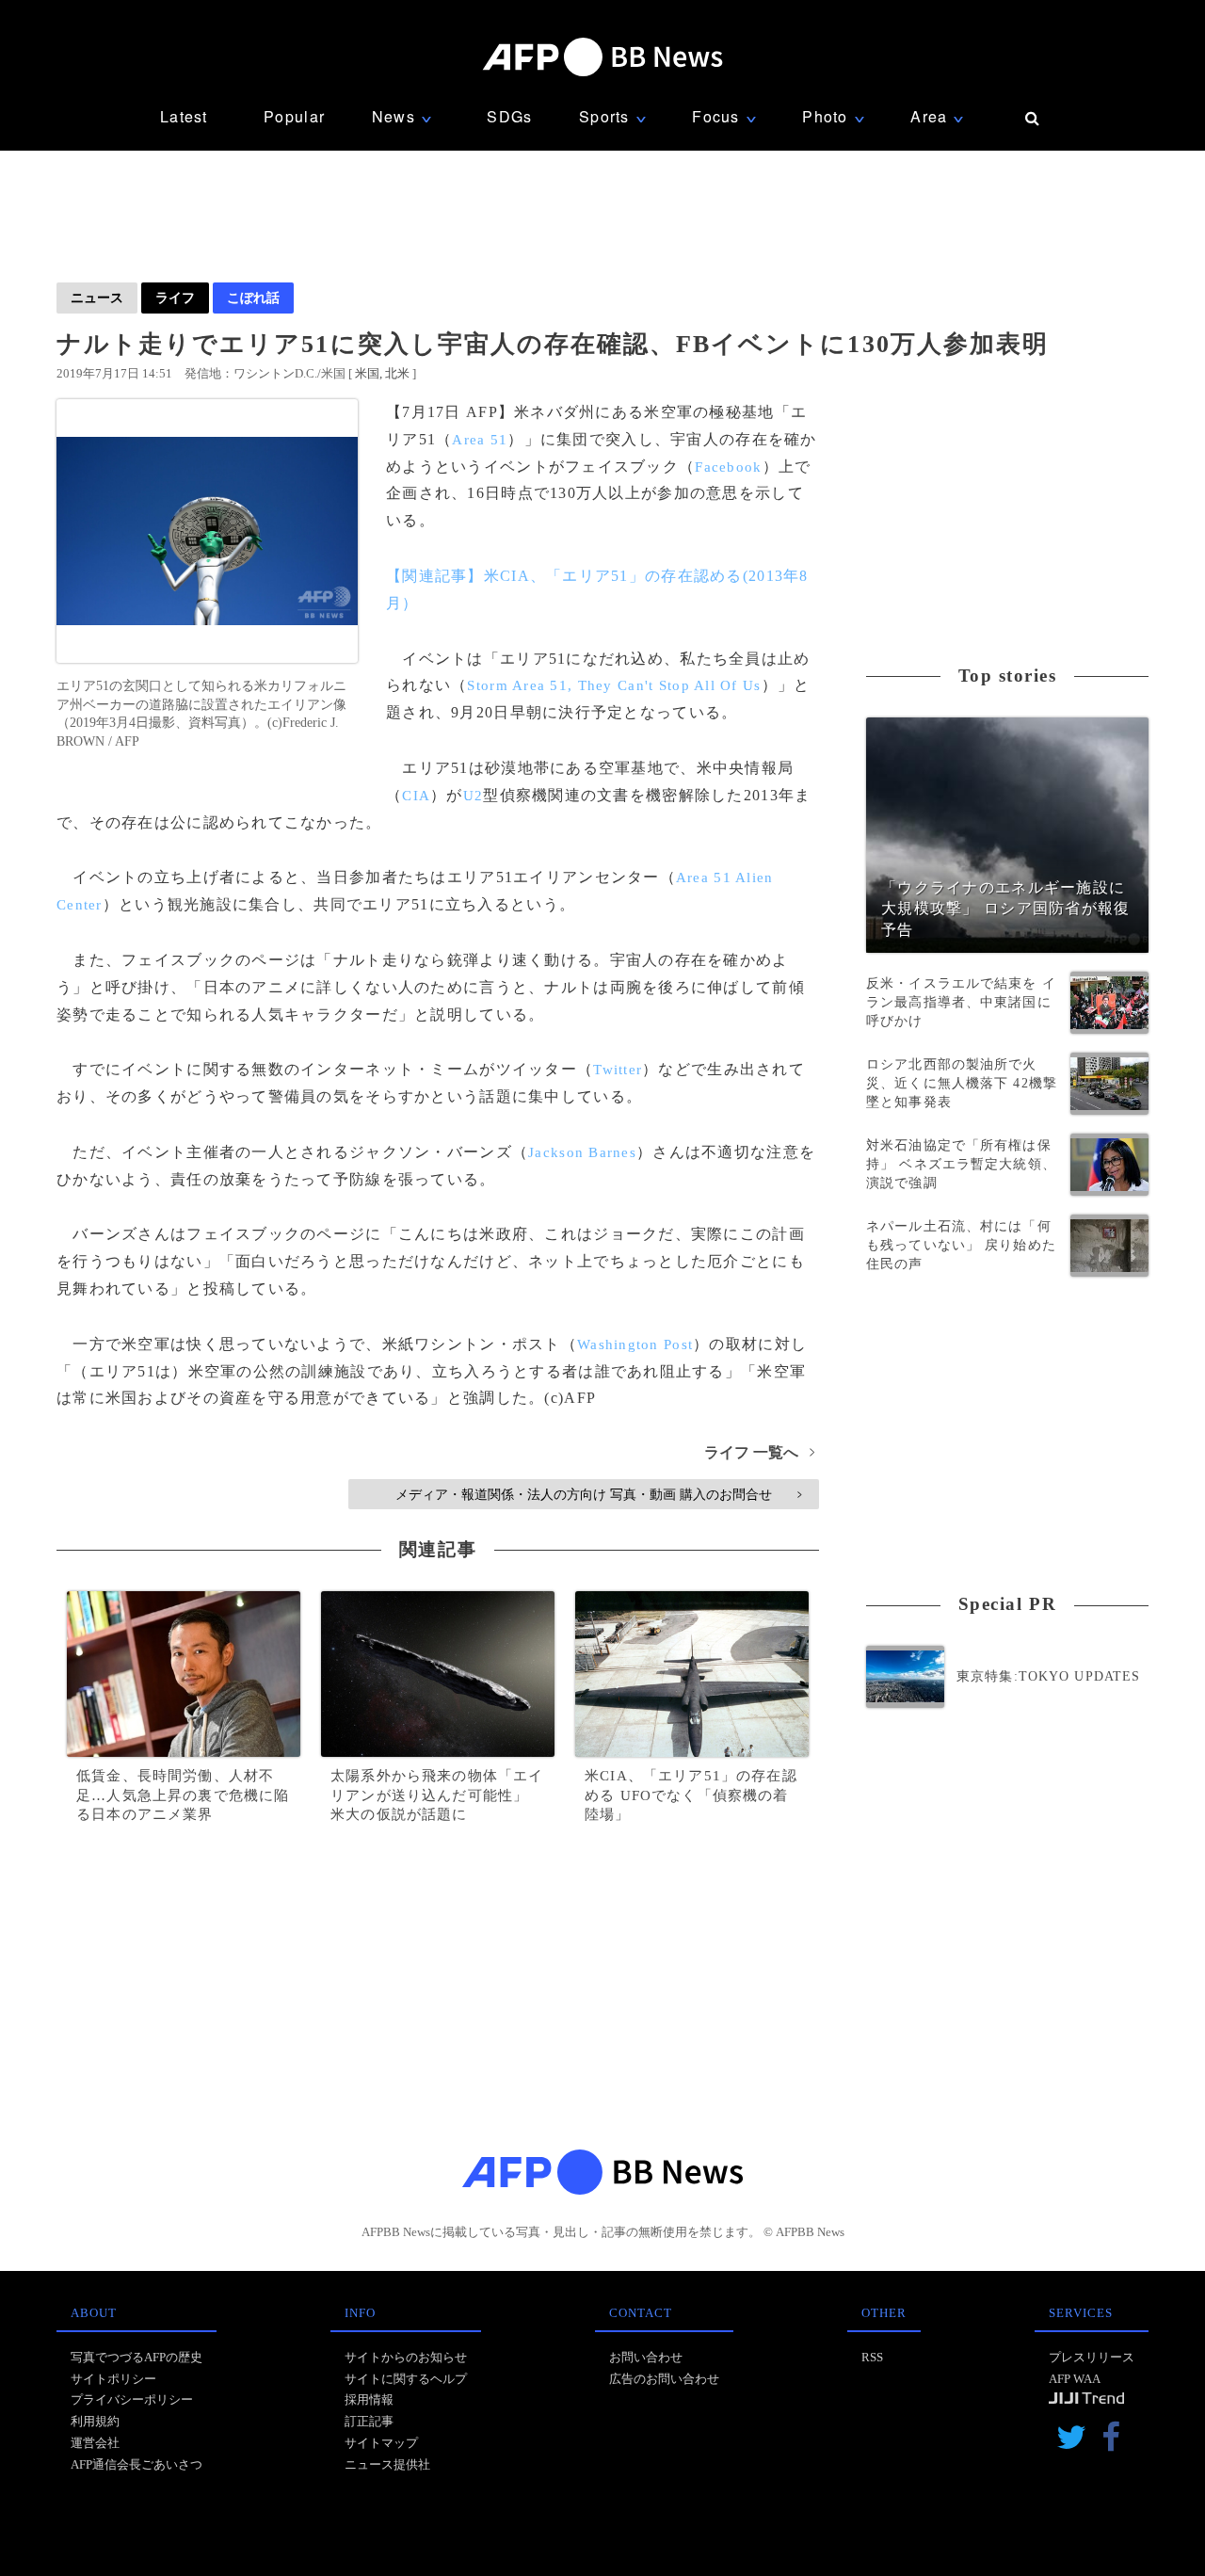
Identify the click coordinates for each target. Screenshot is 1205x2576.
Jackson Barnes (582, 1152)
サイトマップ (381, 2443)
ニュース (97, 298)
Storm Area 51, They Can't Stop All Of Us (614, 685)
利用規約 (95, 2421)
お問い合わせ (646, 2357)
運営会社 (95, 2443)
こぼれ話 (253, 298)
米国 (367, 373)
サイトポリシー (113, 2379)
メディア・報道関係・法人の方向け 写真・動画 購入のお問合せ (598, 1494)
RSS (872, 2357)
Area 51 (480, 440)
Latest (184, 116)
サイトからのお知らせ (406, 2357)
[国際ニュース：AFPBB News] (602, 57)
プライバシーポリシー (132, 2399)
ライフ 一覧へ (759, 1452)
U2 (474, 796)
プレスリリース (1092, 2357)
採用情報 (369, 2399)
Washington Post (635, 1344)
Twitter (618, 1070)
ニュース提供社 (387, 2464)
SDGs (509, 116)
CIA (416, 796)
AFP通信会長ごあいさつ (137, 2464)
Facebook (728, 467)
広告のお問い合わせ (664, 2379)
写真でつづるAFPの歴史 (137, 2357)
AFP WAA (1075, 2379)
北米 (397, 373)
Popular (294, 116)
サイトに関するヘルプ (406, 2379)
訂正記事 (369, 2421)
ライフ (175, 298)
